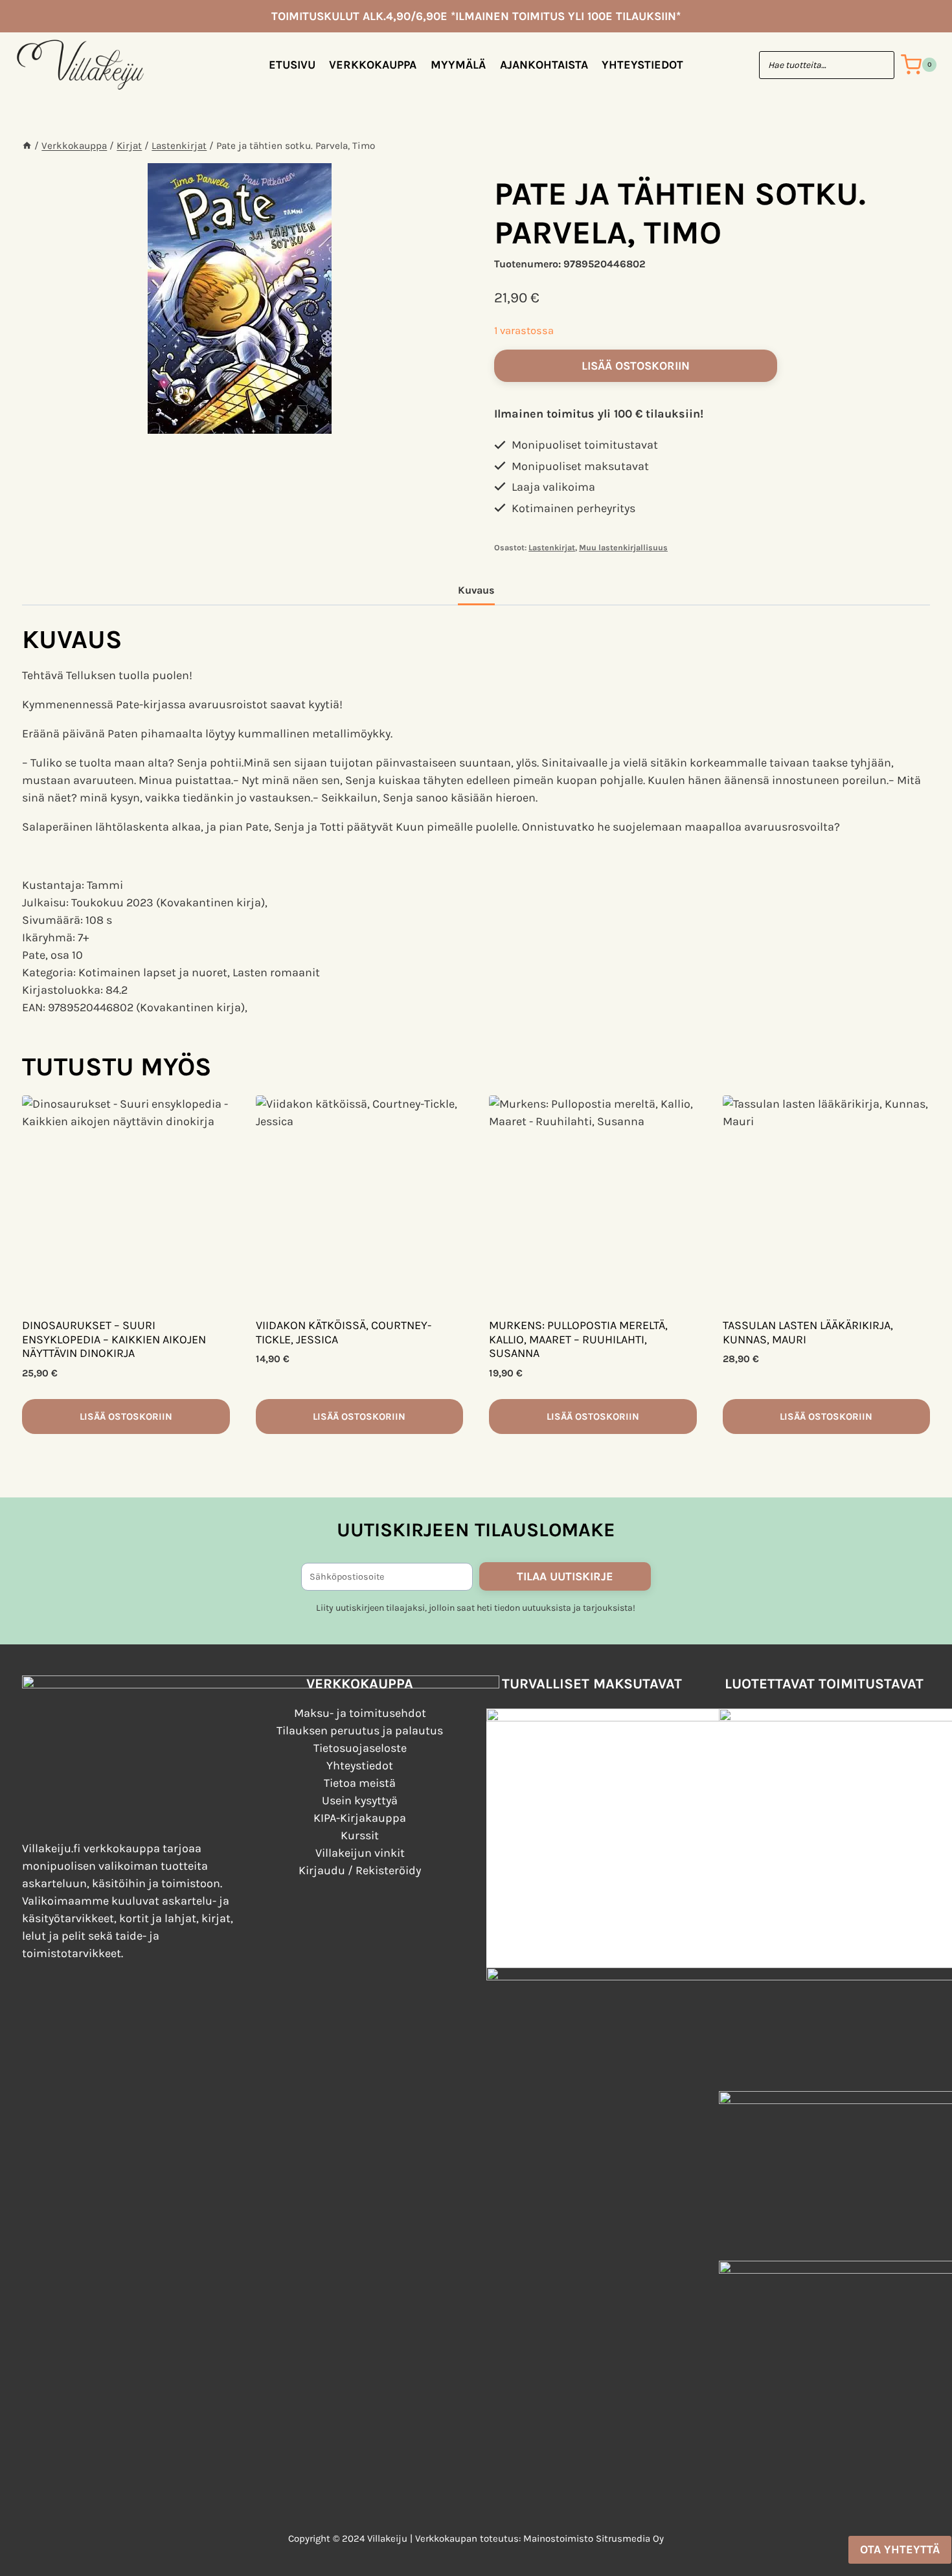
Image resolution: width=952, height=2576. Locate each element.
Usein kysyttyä (360, 1800)
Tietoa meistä (360, 1783)
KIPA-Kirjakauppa (360, 1818)
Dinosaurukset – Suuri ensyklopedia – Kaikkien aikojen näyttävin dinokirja (114, 1339)
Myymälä (458, 65)
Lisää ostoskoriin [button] (126, 1417)
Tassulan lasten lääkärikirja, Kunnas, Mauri (808, 1332)
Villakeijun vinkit (360, 1853)
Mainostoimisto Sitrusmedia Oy (594, 2538)
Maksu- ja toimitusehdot (360, 1713)
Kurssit (360, 1835)
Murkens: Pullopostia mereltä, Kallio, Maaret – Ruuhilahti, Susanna (578, 1339)
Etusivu (292, 65)
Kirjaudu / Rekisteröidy (360, 1870)
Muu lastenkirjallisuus (623, 547)
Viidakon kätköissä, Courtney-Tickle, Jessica (344, 1332)
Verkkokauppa (373, 65)
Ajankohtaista (544, 65)
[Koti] (27, 146)
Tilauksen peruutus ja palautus (360, 1730)
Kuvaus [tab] (476, 590)
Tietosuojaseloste (360, 1748)
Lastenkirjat (552, 547)
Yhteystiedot (642, 65)
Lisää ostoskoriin (636, 366)
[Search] (878, 65)
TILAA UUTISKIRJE (565, 1576)
